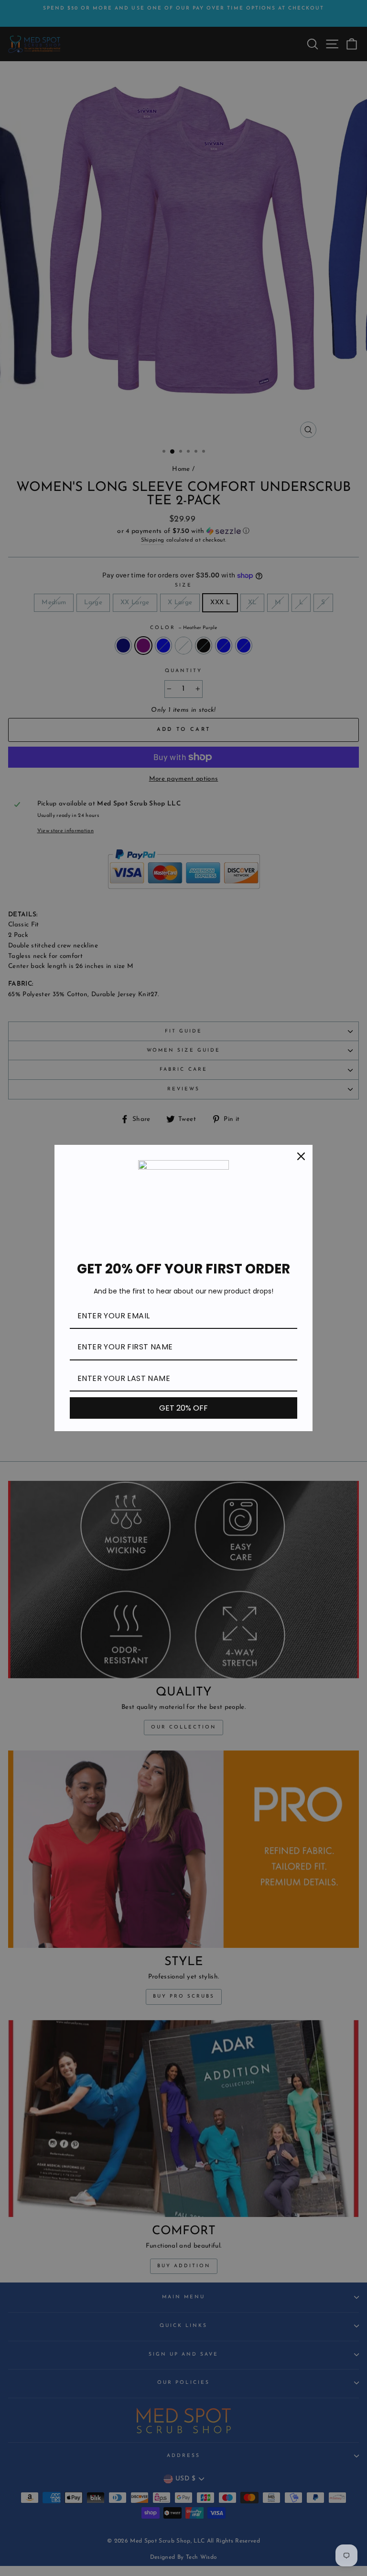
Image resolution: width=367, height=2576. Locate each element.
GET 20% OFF (183, 1408)
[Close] (301, 1156)
